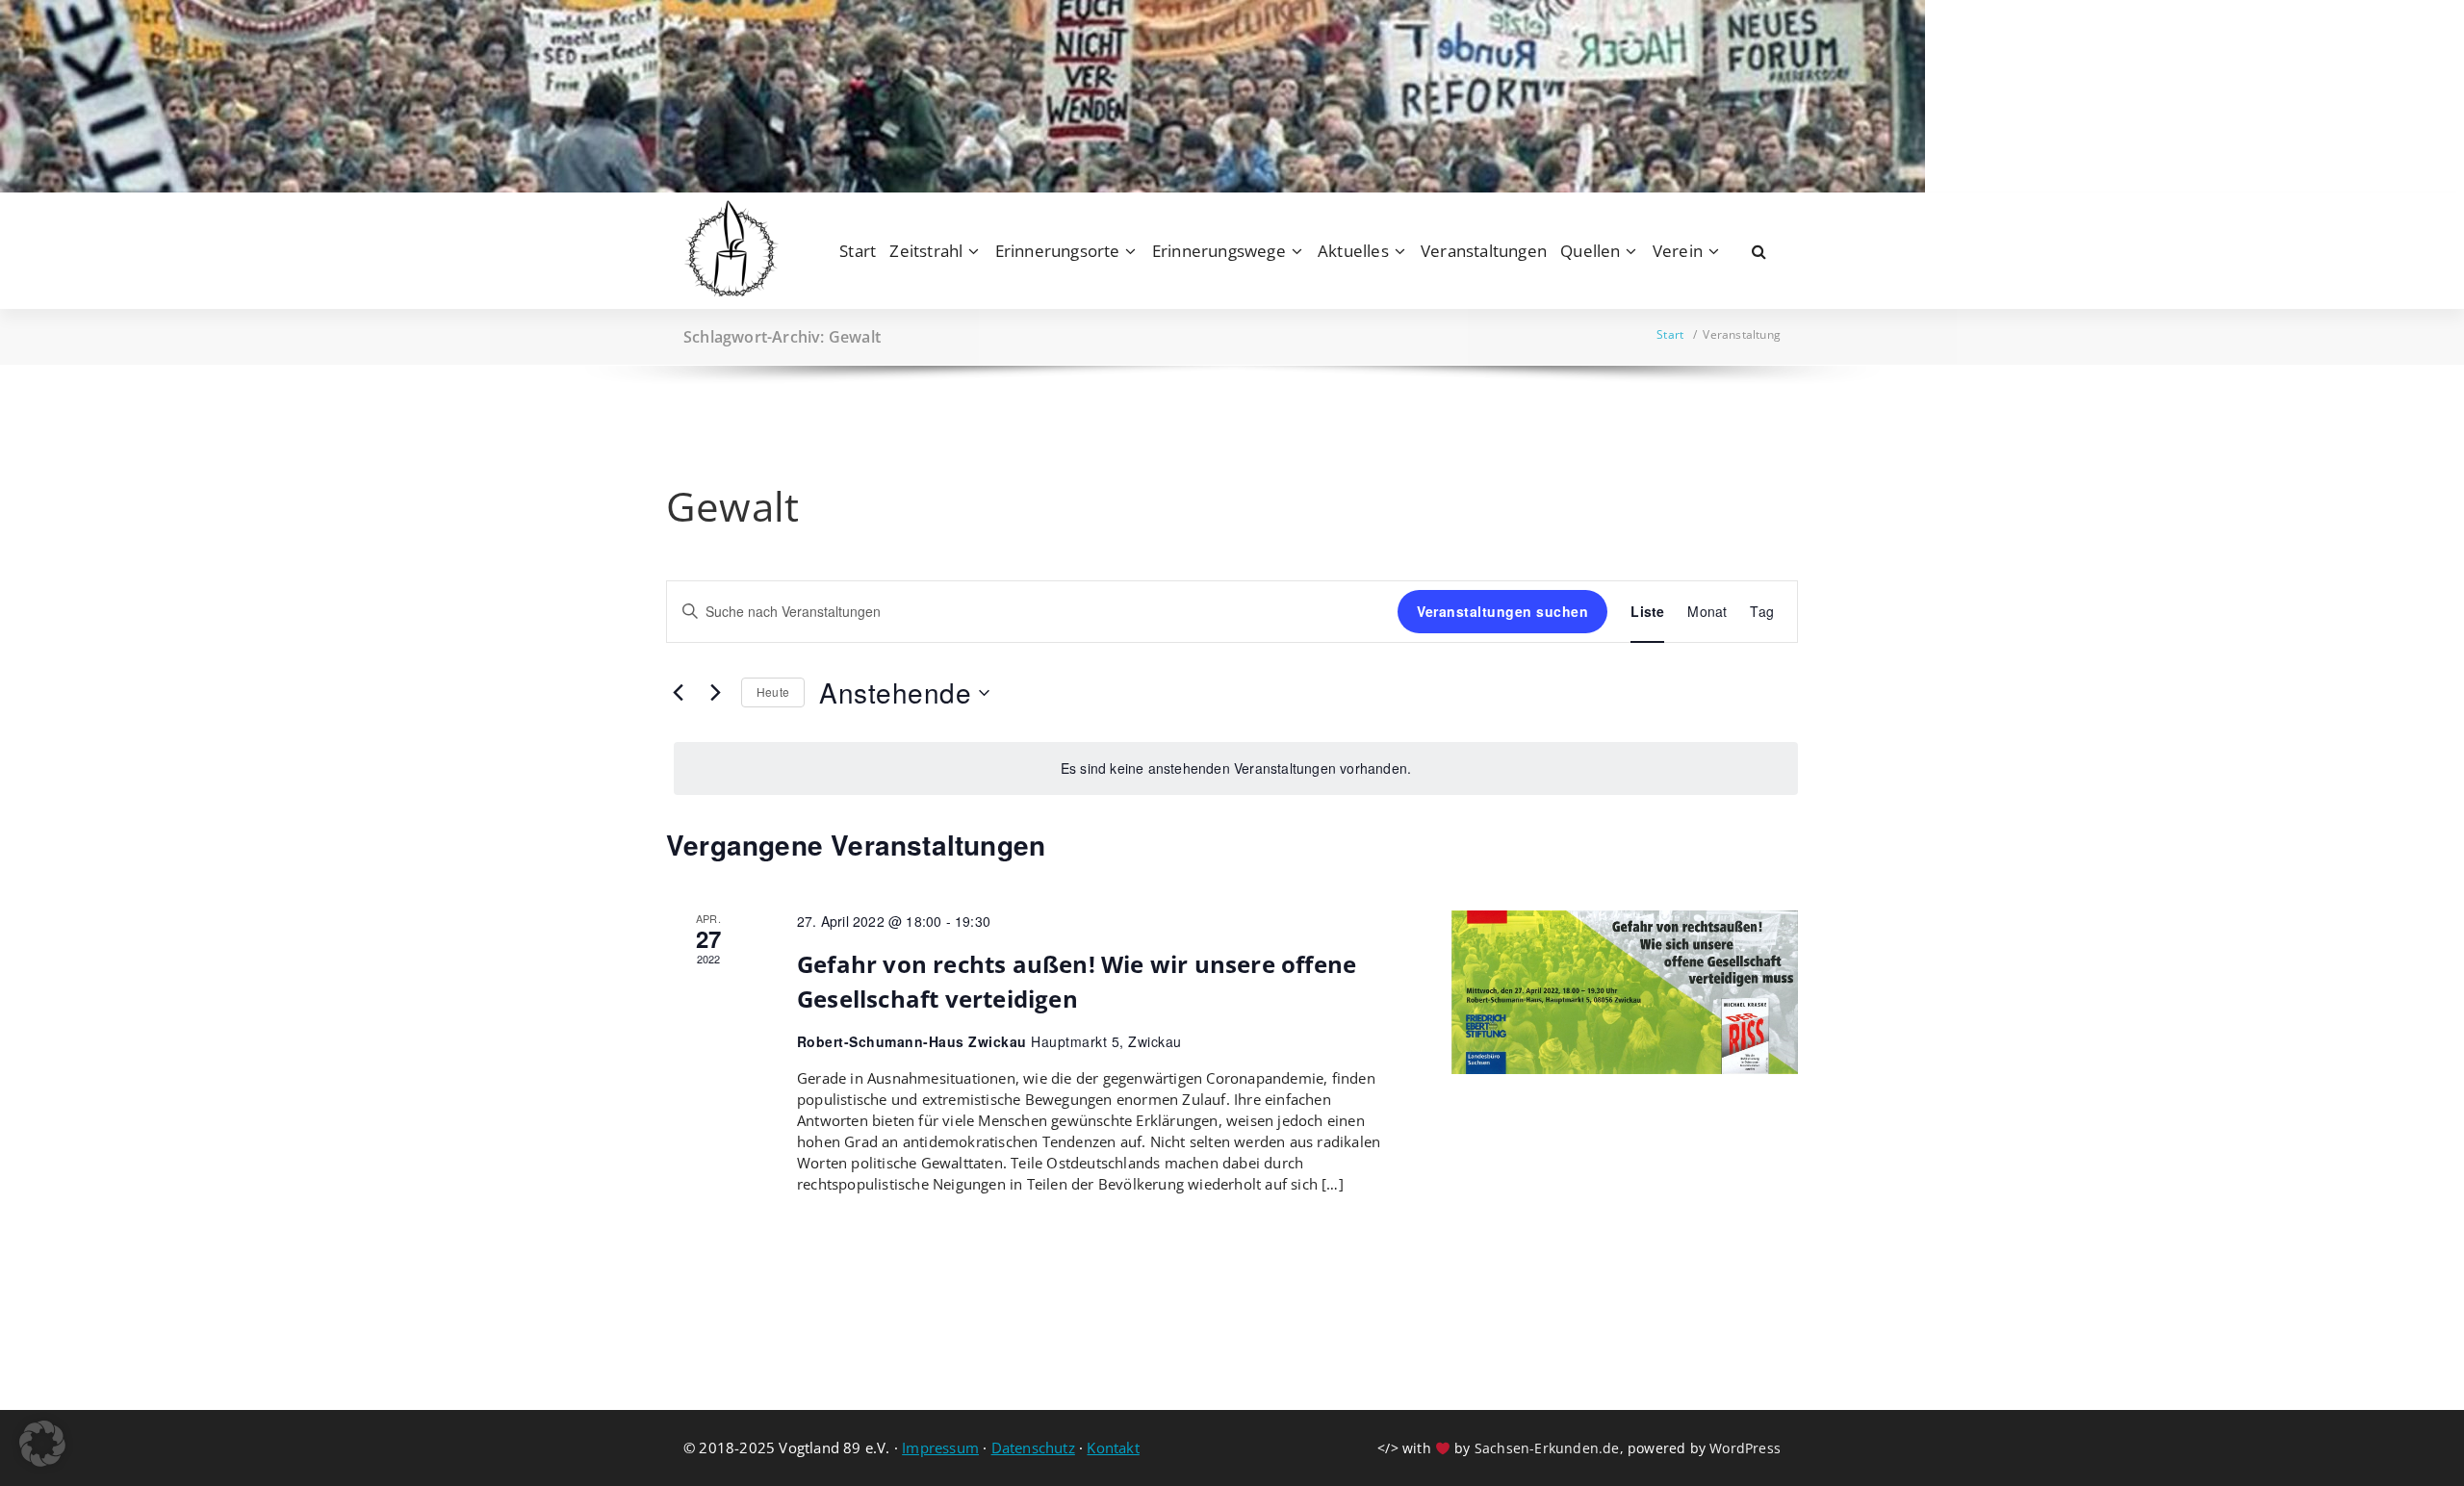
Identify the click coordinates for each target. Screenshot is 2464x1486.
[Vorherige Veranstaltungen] (678, 693)
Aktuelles (1353, 251)
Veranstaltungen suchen (1502, 611)
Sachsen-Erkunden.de (1547, 1448)
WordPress (1745, 1448)
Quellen (1590, 251)
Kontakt (1113, 1448)
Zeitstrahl (926, 251)
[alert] (1236, 769)
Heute (773, 692)
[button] (42, 1444)
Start (858, 251)
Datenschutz (1033, 1448)
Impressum (940, 1448)
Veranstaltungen (1484, 251)
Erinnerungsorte (1058, 251)
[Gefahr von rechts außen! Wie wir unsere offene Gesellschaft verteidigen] (1625, 992)
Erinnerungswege (1219, 251)
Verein (1678, 251)
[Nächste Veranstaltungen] (715, 693)
